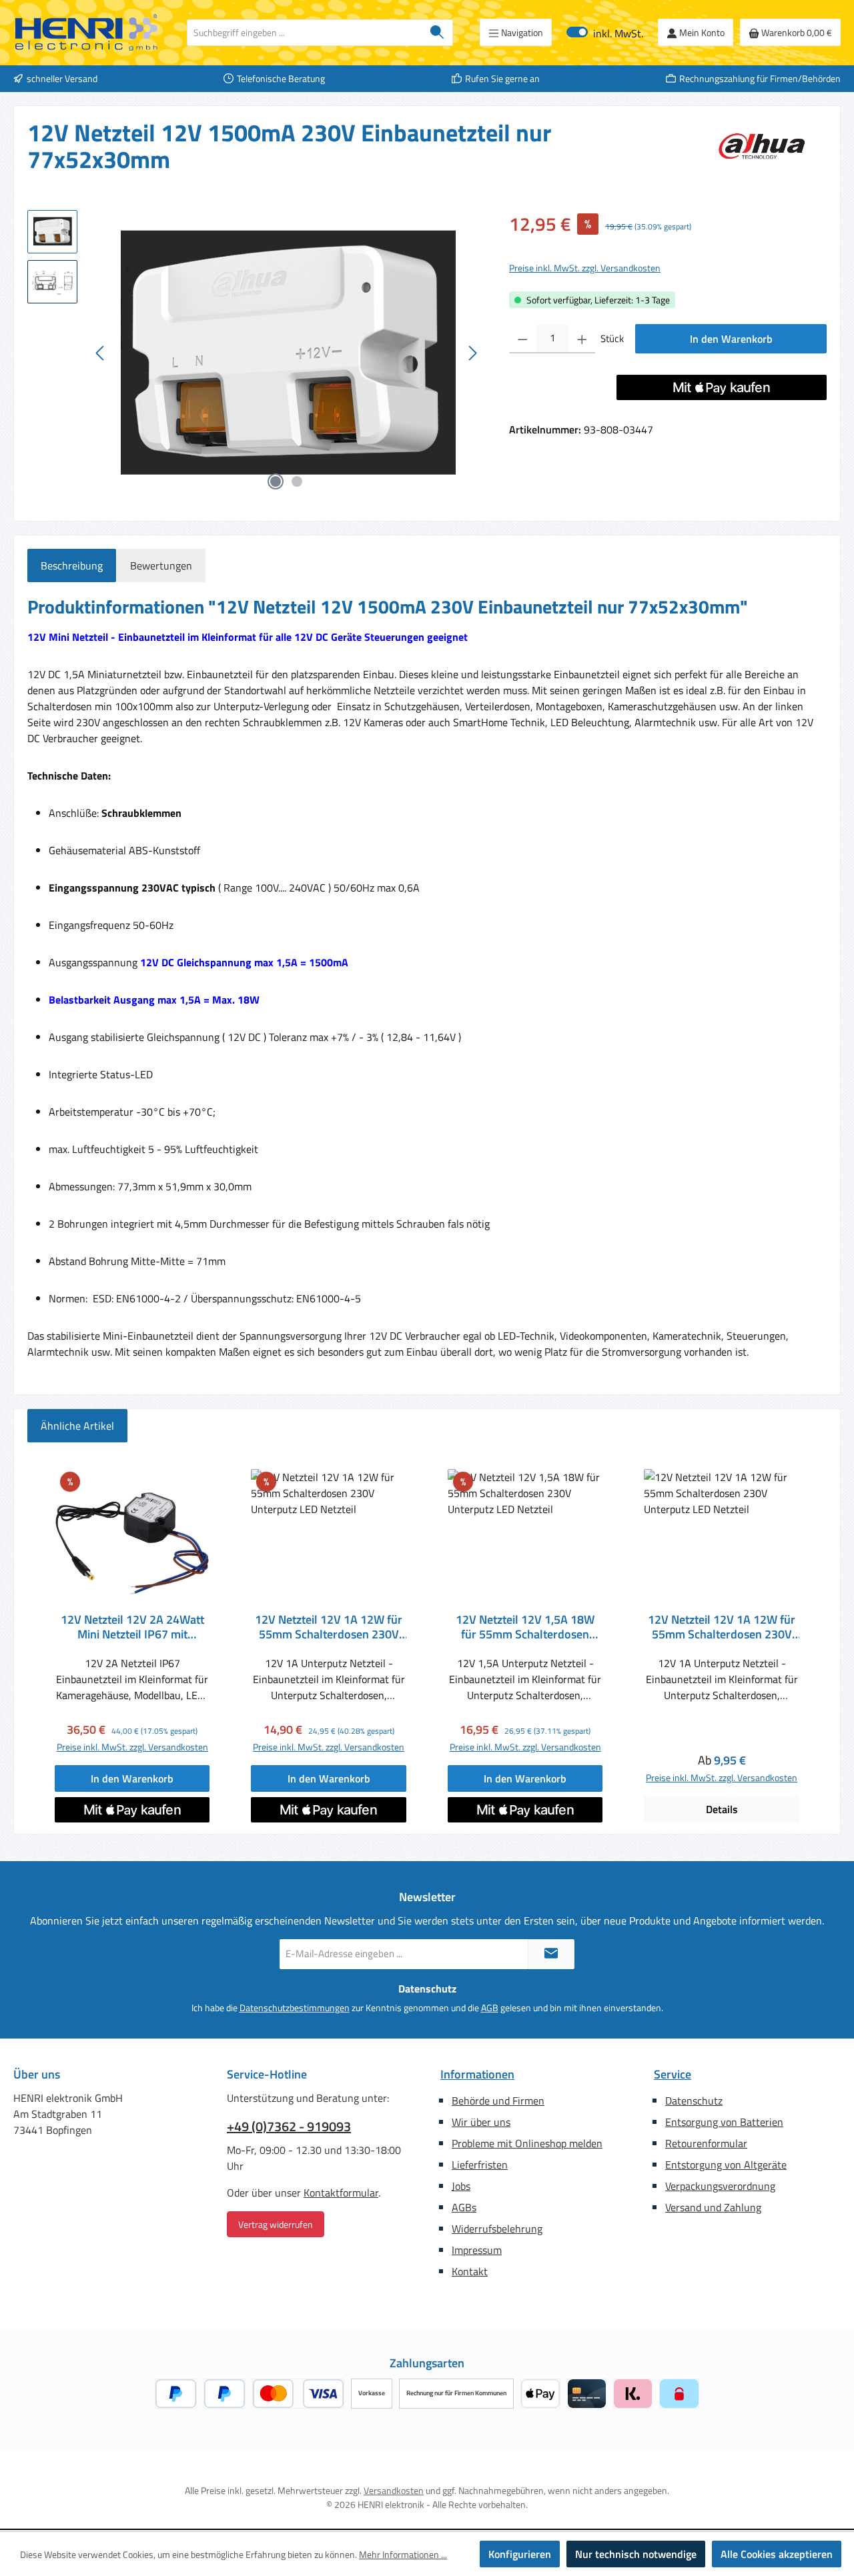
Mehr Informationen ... (403, 2554)
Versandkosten (394, 2490)
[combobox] (305, 33)
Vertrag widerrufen (276, 2224)
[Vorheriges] (101, 353)
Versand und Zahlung (713, 2207)
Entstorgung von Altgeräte (726, 2165)
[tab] (72, 565)
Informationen (477, 2074)
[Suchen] (437, 33)
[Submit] (551, 1954)
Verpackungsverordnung (720, 2186)
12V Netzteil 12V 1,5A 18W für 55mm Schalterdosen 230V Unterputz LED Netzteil (525, 1627)
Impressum (477, 2250)
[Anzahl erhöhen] (582, 339)
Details (722, 1809)
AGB (490, 2008)
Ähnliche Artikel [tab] (77, 1426)
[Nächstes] (472, 353)
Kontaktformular (341, 2193)
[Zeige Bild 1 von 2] (276, 481)
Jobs (461, 2186)
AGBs (464, 2207)
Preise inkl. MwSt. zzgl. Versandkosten (585, 268)
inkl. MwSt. (605, 32)
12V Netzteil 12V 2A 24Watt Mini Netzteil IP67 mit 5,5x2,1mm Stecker (132, 1627)
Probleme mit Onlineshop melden (527, 2143)
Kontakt (470, 2271)
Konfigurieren (520, 2554)
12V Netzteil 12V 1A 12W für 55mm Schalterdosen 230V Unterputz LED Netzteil (329, 1627)
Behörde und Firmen (498, 2101)
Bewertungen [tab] (161, 565)
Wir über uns (481, 2122)
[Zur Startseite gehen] (87, 33)
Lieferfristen (480, 2165)
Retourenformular (706, 2143)
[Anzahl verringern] (523, 339)
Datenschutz (694, 2101)
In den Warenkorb (731, 339)
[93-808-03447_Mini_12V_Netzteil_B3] (287, 353)
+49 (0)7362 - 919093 (289, 2127)
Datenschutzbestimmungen (295, 2008)
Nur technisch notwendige (636, 2554)
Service (673, 2074)
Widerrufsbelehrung (497, 2229)
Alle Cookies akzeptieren (777, 2554)
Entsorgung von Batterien (724, 2122)
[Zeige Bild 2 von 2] (297, 481)
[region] (255, 353)
